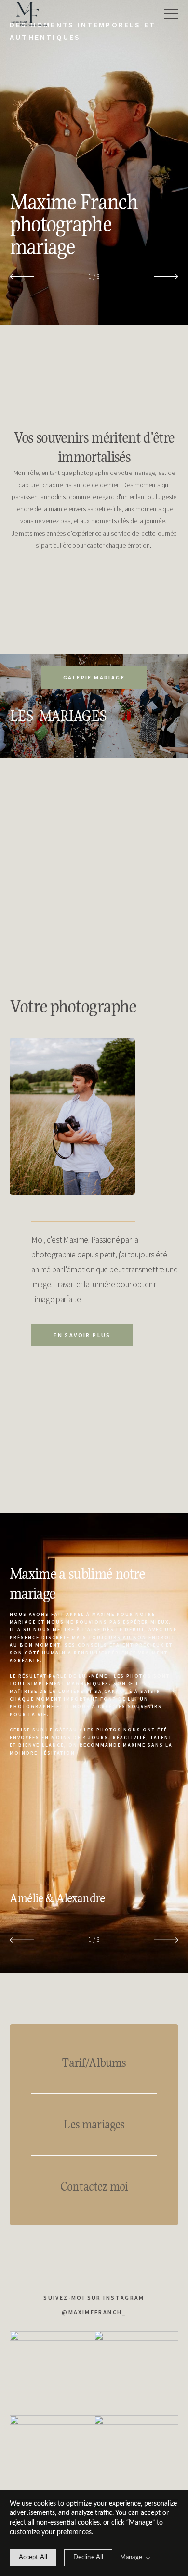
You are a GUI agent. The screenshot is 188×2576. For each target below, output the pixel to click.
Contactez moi (94, 2186)
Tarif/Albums (94, 2063)
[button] (171, 14)
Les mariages (94, 2124)
